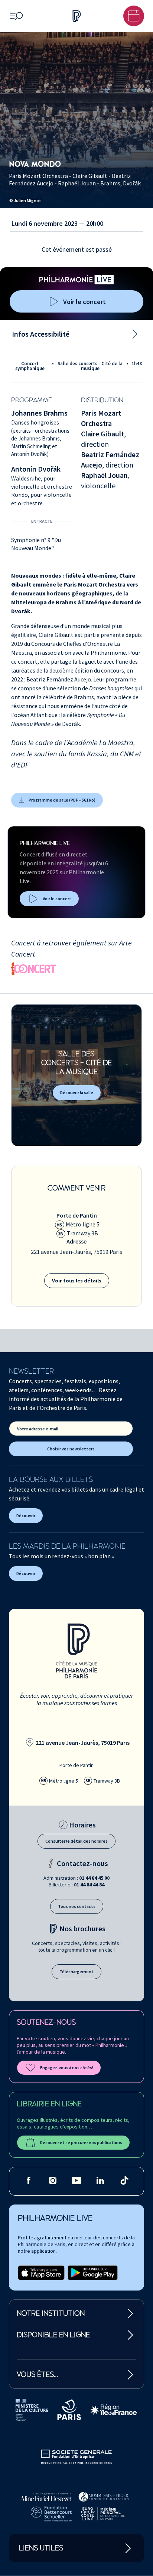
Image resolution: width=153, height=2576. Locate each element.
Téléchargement (76, 1971)
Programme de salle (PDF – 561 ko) (62, 800)
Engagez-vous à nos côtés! (67, 2068)
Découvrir (26, 1515)
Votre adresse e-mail (38, 1429)
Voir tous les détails (77, 1281)
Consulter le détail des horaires (76, 1841)
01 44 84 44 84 (89, 1885)
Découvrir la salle (77, 1092)
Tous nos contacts (77, 1906)
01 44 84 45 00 (94, 1878)
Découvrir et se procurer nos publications (81, 2142)
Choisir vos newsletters (71, 1449)
